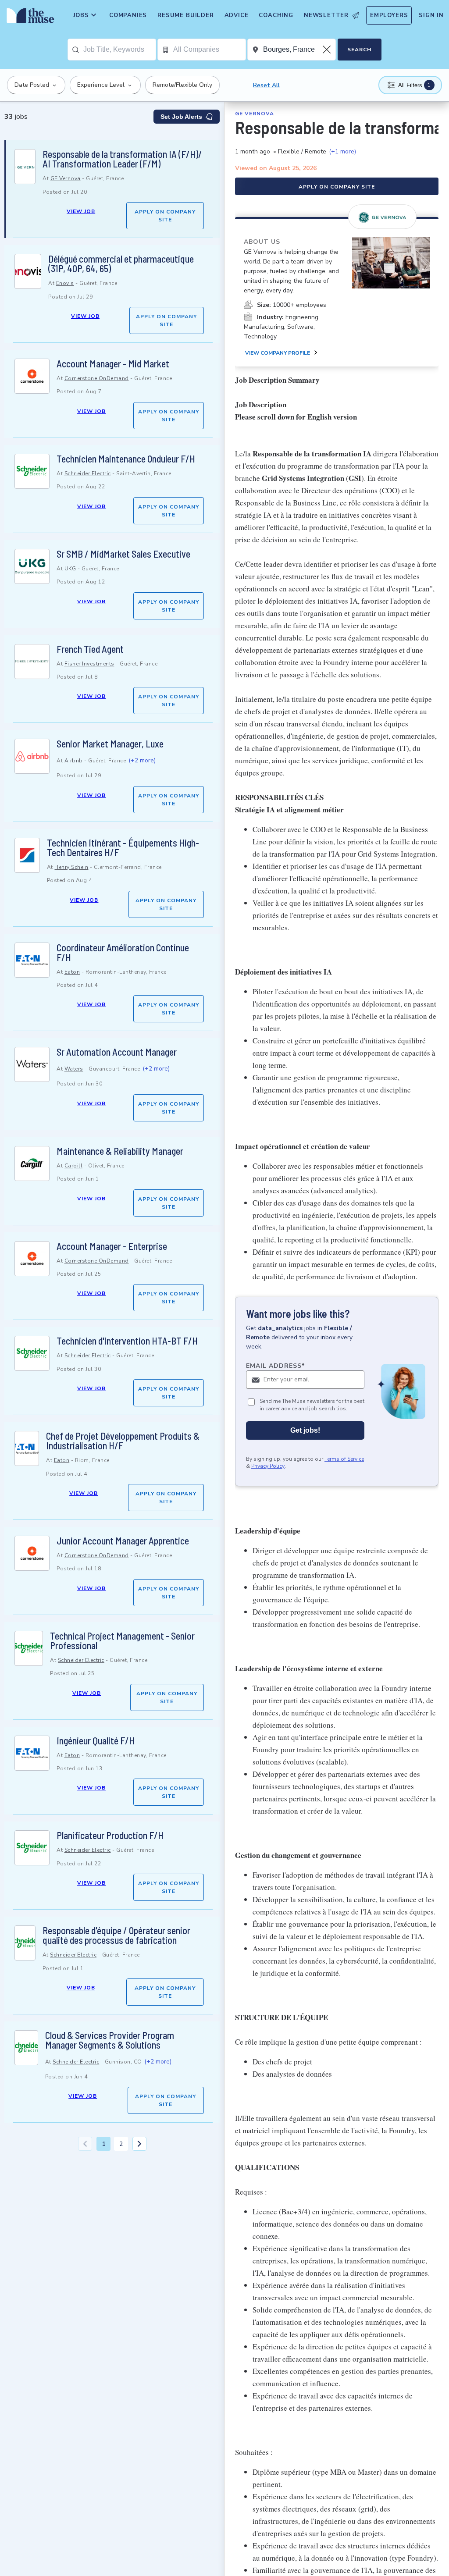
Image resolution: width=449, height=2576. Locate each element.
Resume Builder (185, 15)
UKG (70, 569)
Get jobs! (305, 1430)
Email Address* (276, 1366)
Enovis (65, 283)
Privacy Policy (268, 1466)
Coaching (276, 15)
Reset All (266, 85)
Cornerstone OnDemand (97, 378)
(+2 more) (142, 760)
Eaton (72, 972)
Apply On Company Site (165, 216)
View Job (81, 211)
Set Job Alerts (181, 117)
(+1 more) (342, 151)
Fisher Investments (89, 664)
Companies (128, 15)
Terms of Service (344, 1459)
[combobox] (119, 50)
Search (359, 50)
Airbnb (74, 761)
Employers (389, 15)
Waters (74, 1069)
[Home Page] (29, 18)
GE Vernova (66, 178)
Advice (237, 15)
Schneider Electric (88, 473)
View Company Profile (278, 353)
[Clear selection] (328, 50)
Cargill (74, 1166)
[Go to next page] (139, 2144)
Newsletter (326, 15)
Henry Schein (71, 867)
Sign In (431, 15)
